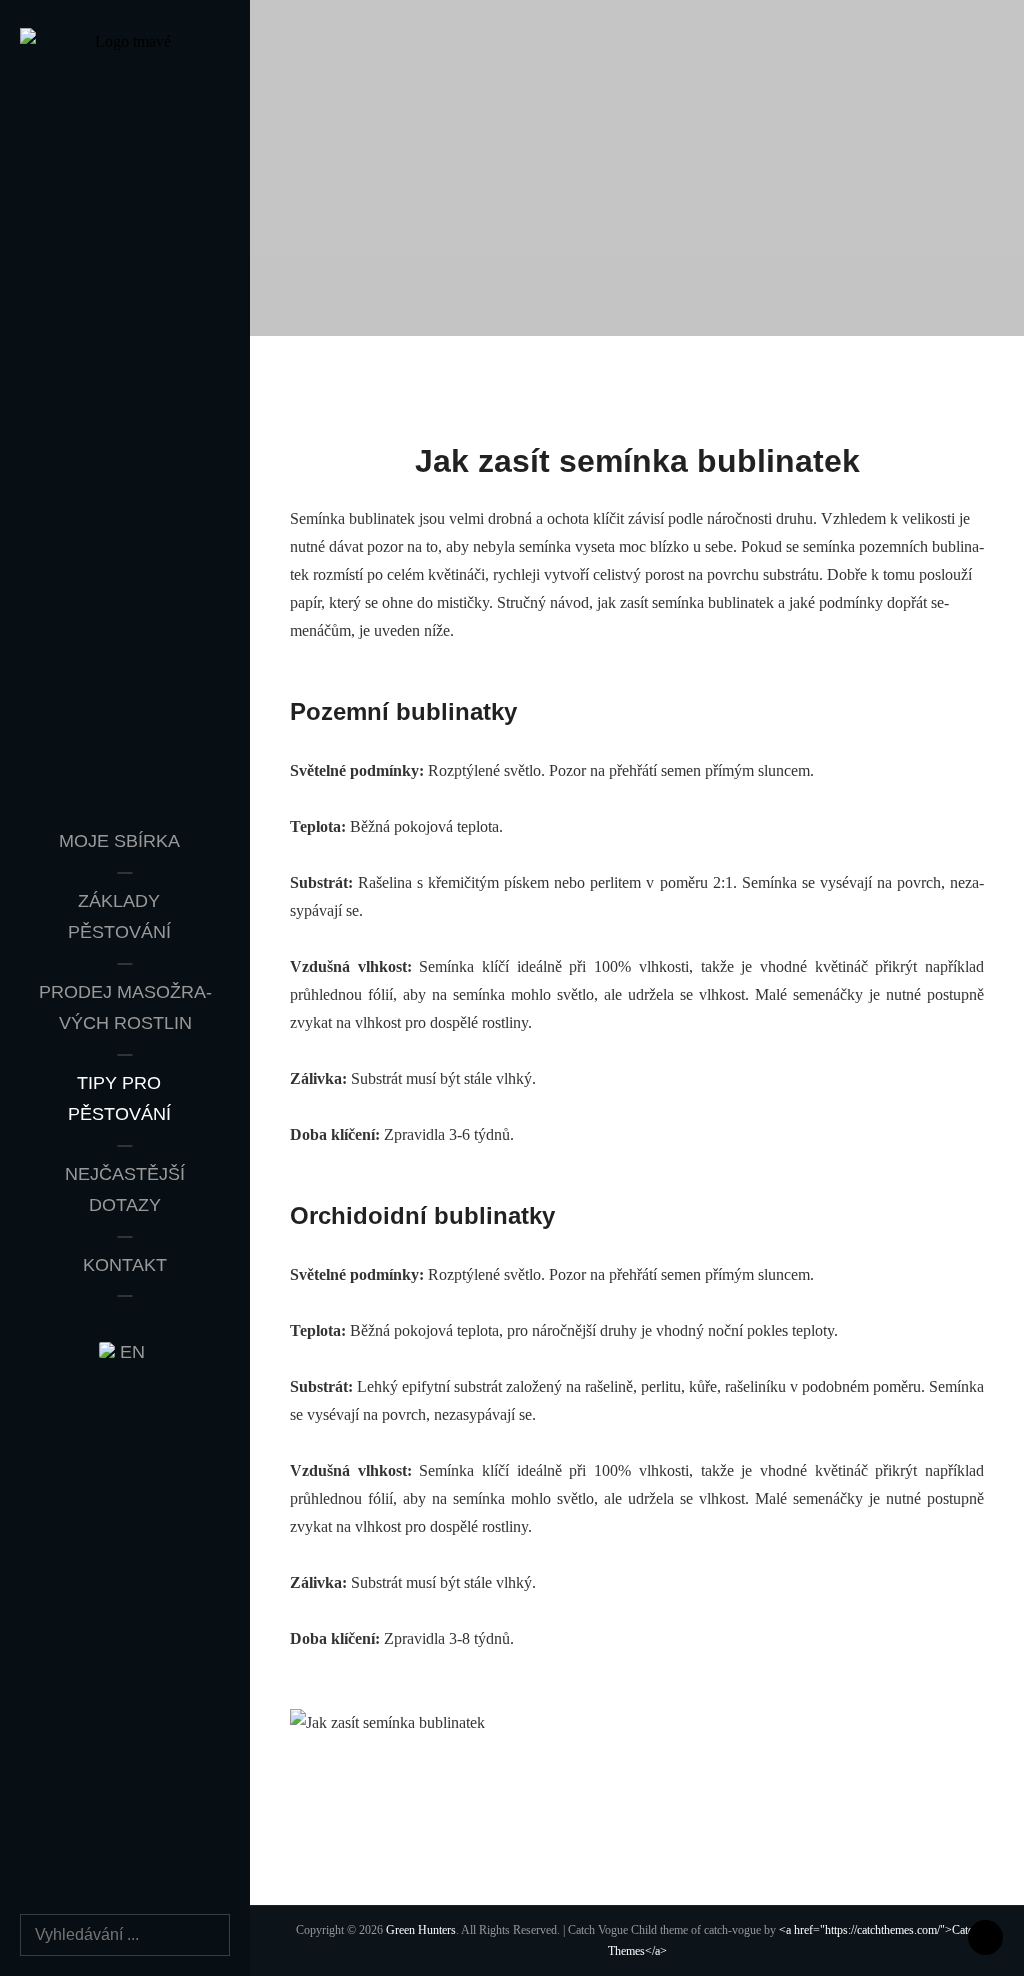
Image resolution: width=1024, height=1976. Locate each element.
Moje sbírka (119, 841)
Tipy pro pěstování (119, 1099)
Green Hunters (421, 1930)
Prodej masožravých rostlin (125, 1008)
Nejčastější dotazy (125, 1190)
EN (130, 1352)
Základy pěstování (119, 917)
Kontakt (125, 1265)
